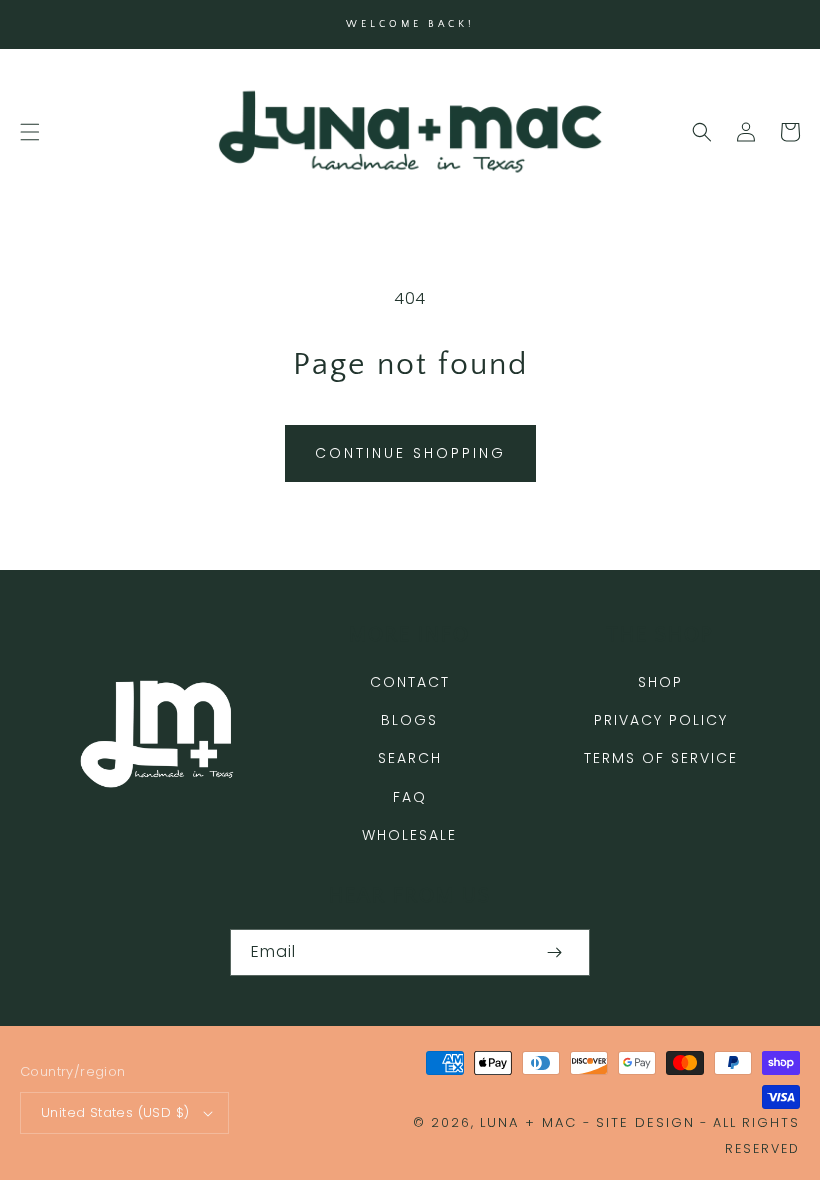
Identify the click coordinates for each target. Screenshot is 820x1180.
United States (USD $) (115, 1112)
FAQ (410, 797)
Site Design (645, 1122)
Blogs (409, 720)
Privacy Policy (661, 720)
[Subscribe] (554, 952)
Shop (660, 682)
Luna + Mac (528, 1122)
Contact (410, 682)
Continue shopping (410, 453)
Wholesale (409, 835)
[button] (30, 132)
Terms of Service (661, 758)
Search (410, 758)
